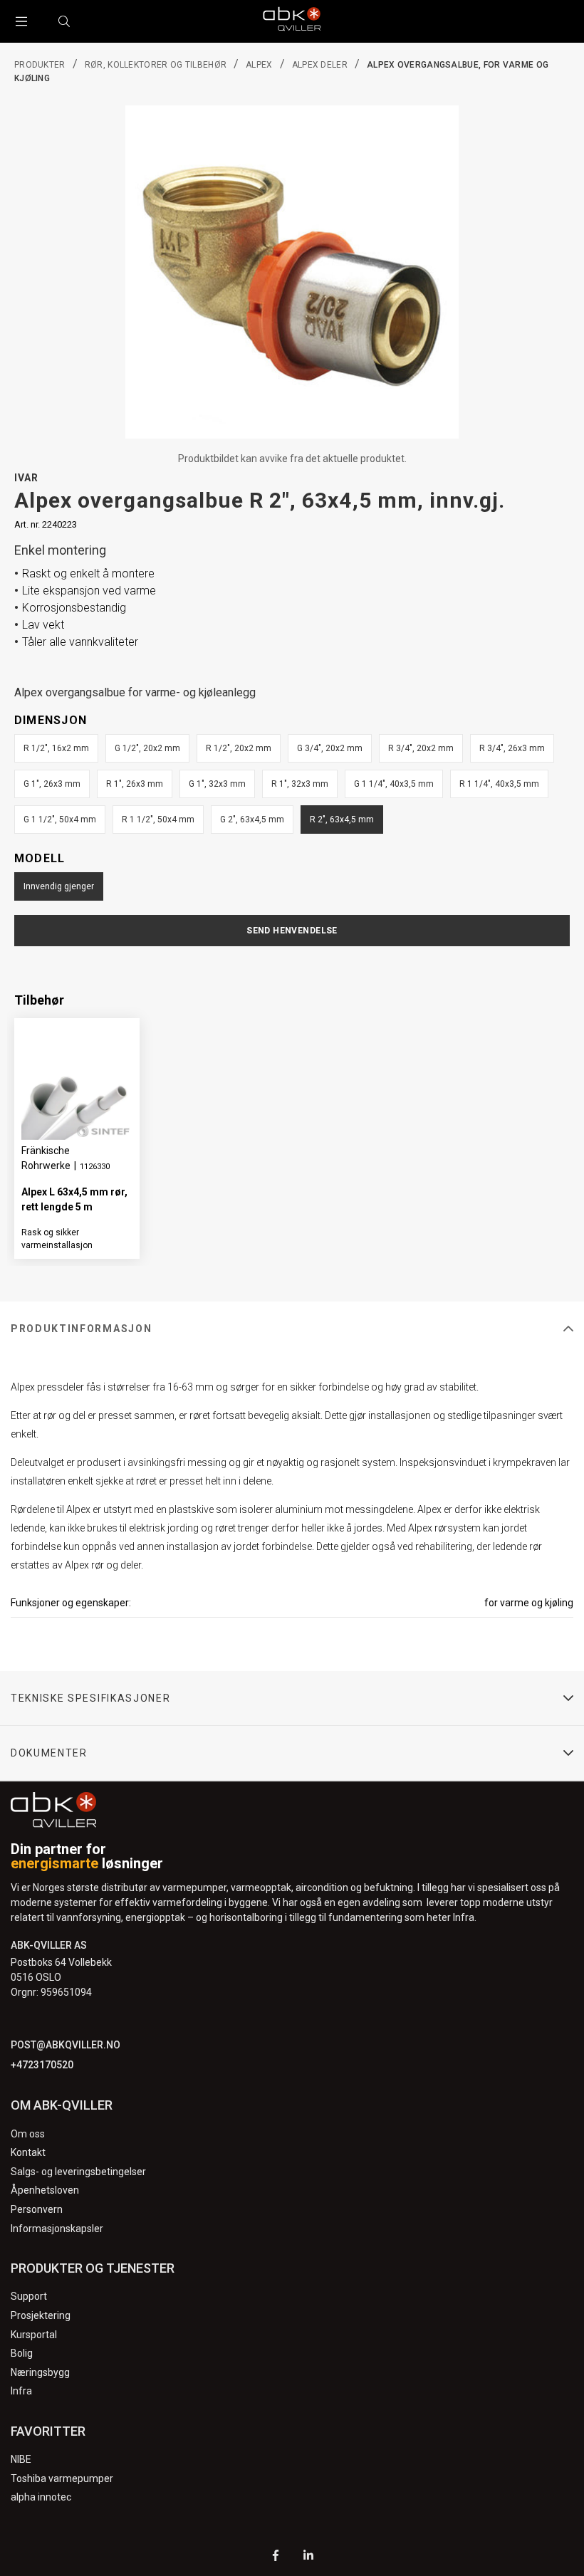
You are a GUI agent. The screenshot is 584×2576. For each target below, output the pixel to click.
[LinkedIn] (308, 2557)
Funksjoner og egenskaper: (71, 1603)
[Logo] (292, 21)
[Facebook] (276, 2557)
